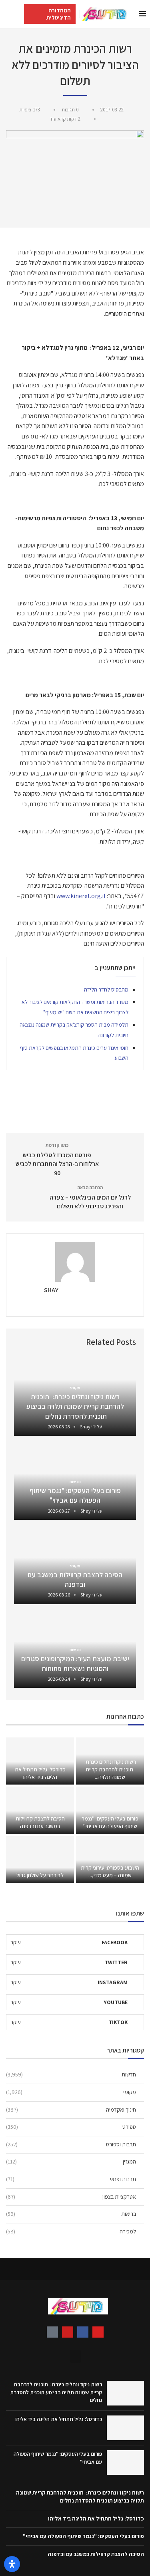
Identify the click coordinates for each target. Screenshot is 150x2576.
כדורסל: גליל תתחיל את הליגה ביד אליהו (40, 1773)
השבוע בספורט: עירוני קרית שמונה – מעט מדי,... (110, 1871)
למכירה (71, 2231)
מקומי (71, 2092)
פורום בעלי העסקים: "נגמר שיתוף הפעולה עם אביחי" (75, 1495)
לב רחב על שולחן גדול (40, 1875)
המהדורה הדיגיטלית (59, 14)
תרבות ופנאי (71, 2179)
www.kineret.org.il (81, 896)
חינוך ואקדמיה (71, 2110)
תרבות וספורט (71, 2144)
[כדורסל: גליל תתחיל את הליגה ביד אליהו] (40, 1761)
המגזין (71, 2162)
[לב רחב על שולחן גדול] (40, 1860)
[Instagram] (98, 2332)
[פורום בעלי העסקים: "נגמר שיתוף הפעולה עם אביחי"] (110, 1810)
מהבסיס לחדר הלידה (106, 990)
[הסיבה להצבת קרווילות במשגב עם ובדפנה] (40, 1810)
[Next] (22, 1342)
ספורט (71, 2127)
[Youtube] (68, 2332)
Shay (51, 1290)
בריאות (71, 2214)
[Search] (8, 14)
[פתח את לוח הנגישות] (12, 2564)
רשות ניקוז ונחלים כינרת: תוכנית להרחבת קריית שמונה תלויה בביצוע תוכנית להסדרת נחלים (75, 1406)
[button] (75, 2356)
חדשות (71, 2074)
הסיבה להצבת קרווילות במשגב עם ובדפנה (75, 1580)
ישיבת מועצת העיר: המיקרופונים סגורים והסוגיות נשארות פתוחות (75, 1663)
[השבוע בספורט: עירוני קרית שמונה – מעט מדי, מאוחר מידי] (110, 1860)
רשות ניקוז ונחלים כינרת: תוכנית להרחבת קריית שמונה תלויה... (110, 1769)
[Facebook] (83, 2332)
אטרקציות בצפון (71, 2197)
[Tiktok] (52, 2332)
